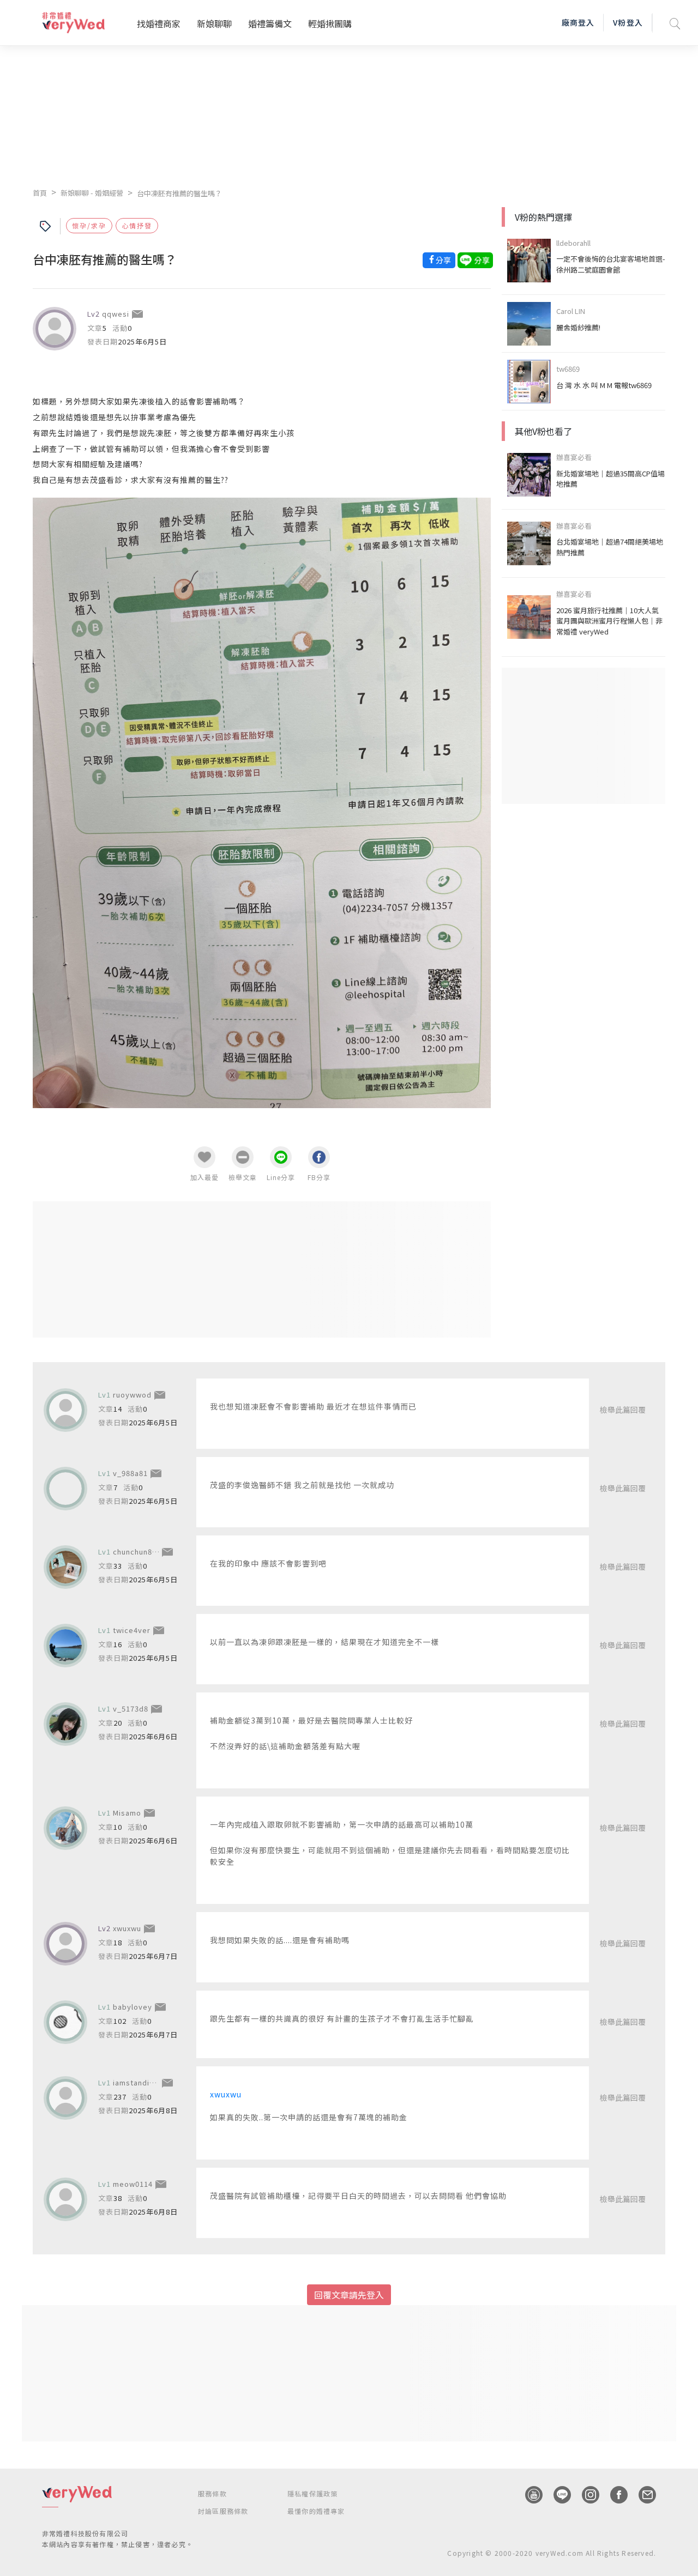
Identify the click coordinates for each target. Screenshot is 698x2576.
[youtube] (528, 2495)
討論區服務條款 (223, 2511)
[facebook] (613, 2495)
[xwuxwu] (65, 1944)
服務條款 (212, 2493)
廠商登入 (578, 22)
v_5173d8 (131, 1709)
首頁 (40, 193)
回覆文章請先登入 (349, 2295)
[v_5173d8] (65, 1724)
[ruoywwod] (65, 1410)
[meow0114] (65, 2199)
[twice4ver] (65, 1646)
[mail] (642, 2495)
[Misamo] (65, 1828)
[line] (557, 2495)
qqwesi (116, 314)
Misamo (127, 1813)
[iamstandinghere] (65, 2098)
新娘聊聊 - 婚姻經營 (92, 193)
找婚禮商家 (159, 23)
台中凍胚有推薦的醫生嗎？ (179, 193)
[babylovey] (65, 2022)
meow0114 (133, 2184)
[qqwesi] (55, 329)
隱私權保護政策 (312, 2493)
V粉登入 (628, 22)
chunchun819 (137, 1552)
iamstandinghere (145, 2082)
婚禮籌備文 (270, 23)
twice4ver (132, 1630)
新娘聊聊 (214, 23)
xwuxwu (127, 1928)
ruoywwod (132, 1395)
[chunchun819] (65, 1567)
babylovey (133, 2007)
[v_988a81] (65, 1489)
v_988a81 (130, 1473)
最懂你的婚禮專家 (316, 2511)
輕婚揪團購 (330, 23)
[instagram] (585, 2495)
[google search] (675, 23)
